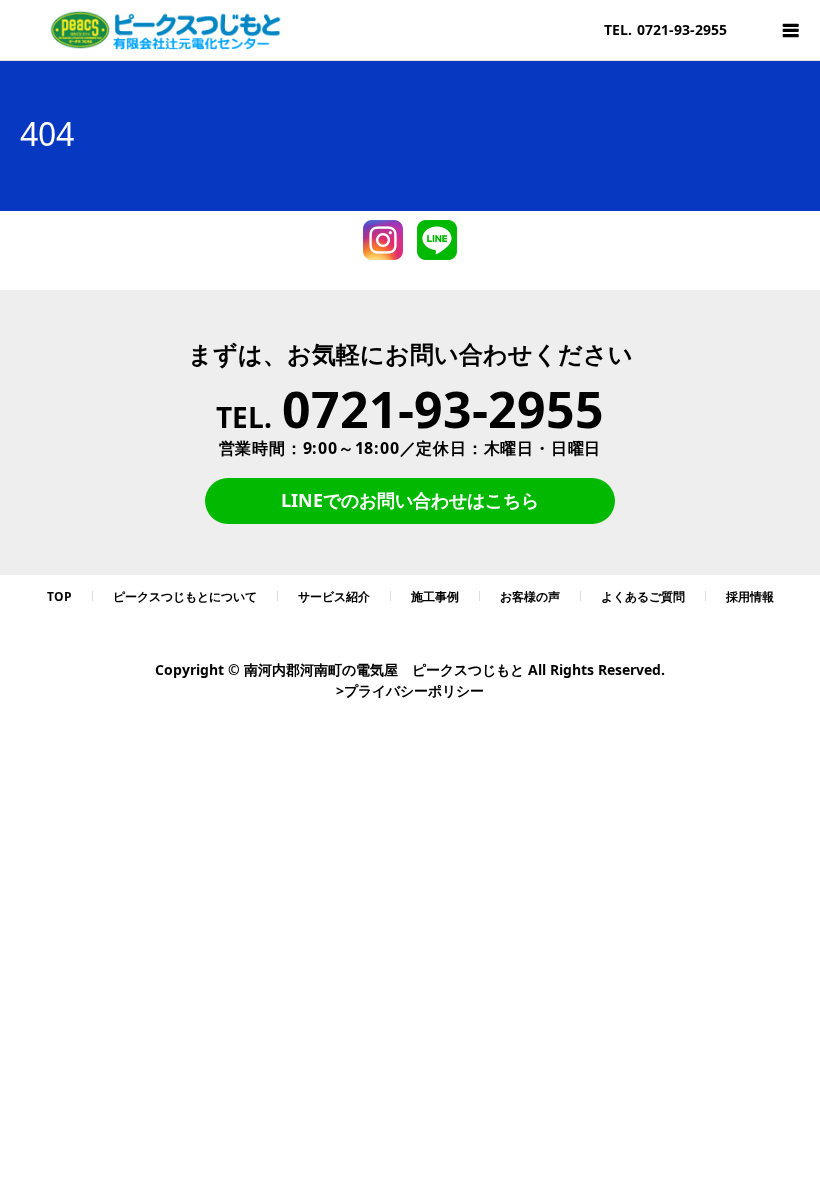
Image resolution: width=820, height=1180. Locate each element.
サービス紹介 (334, 596)
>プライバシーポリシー (410, 690)
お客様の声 (530, 596)
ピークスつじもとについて (185, 596)
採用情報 (750, 596)
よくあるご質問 (643, 596)
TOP (59, 596)
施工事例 (435, 596)
